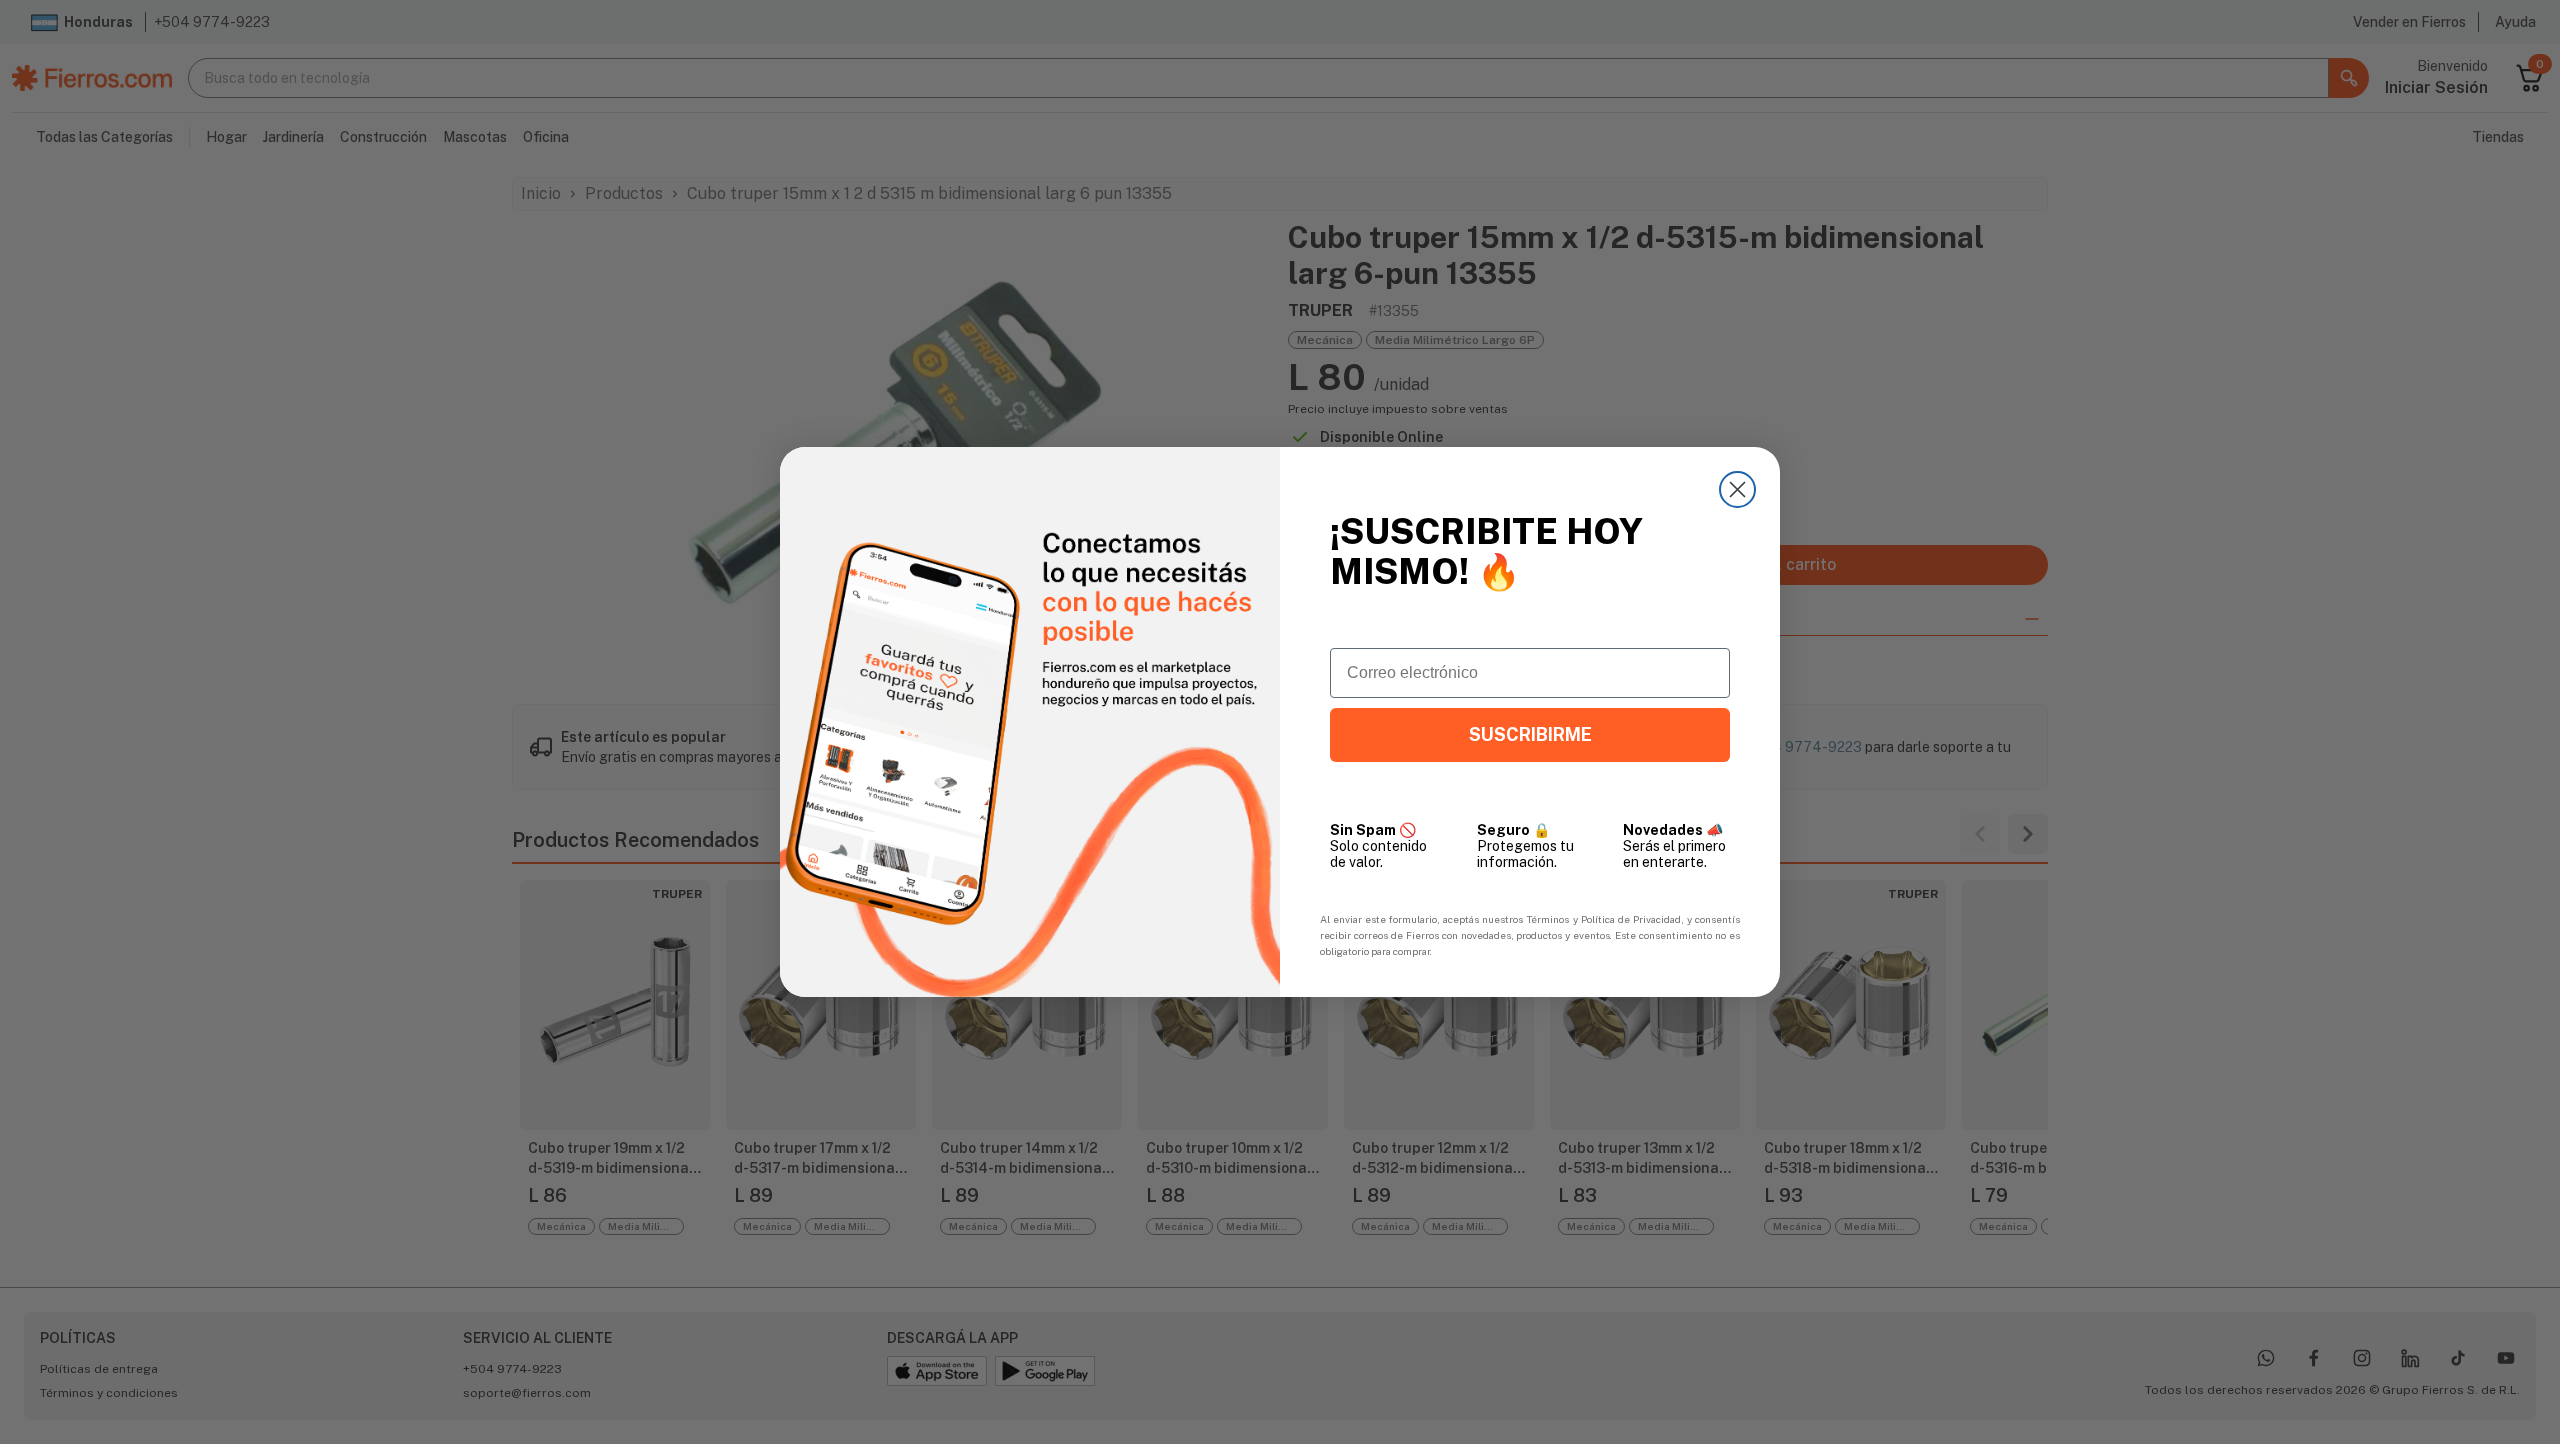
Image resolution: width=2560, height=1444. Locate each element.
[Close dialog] (1737, 489)
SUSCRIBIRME (1530, 734)
